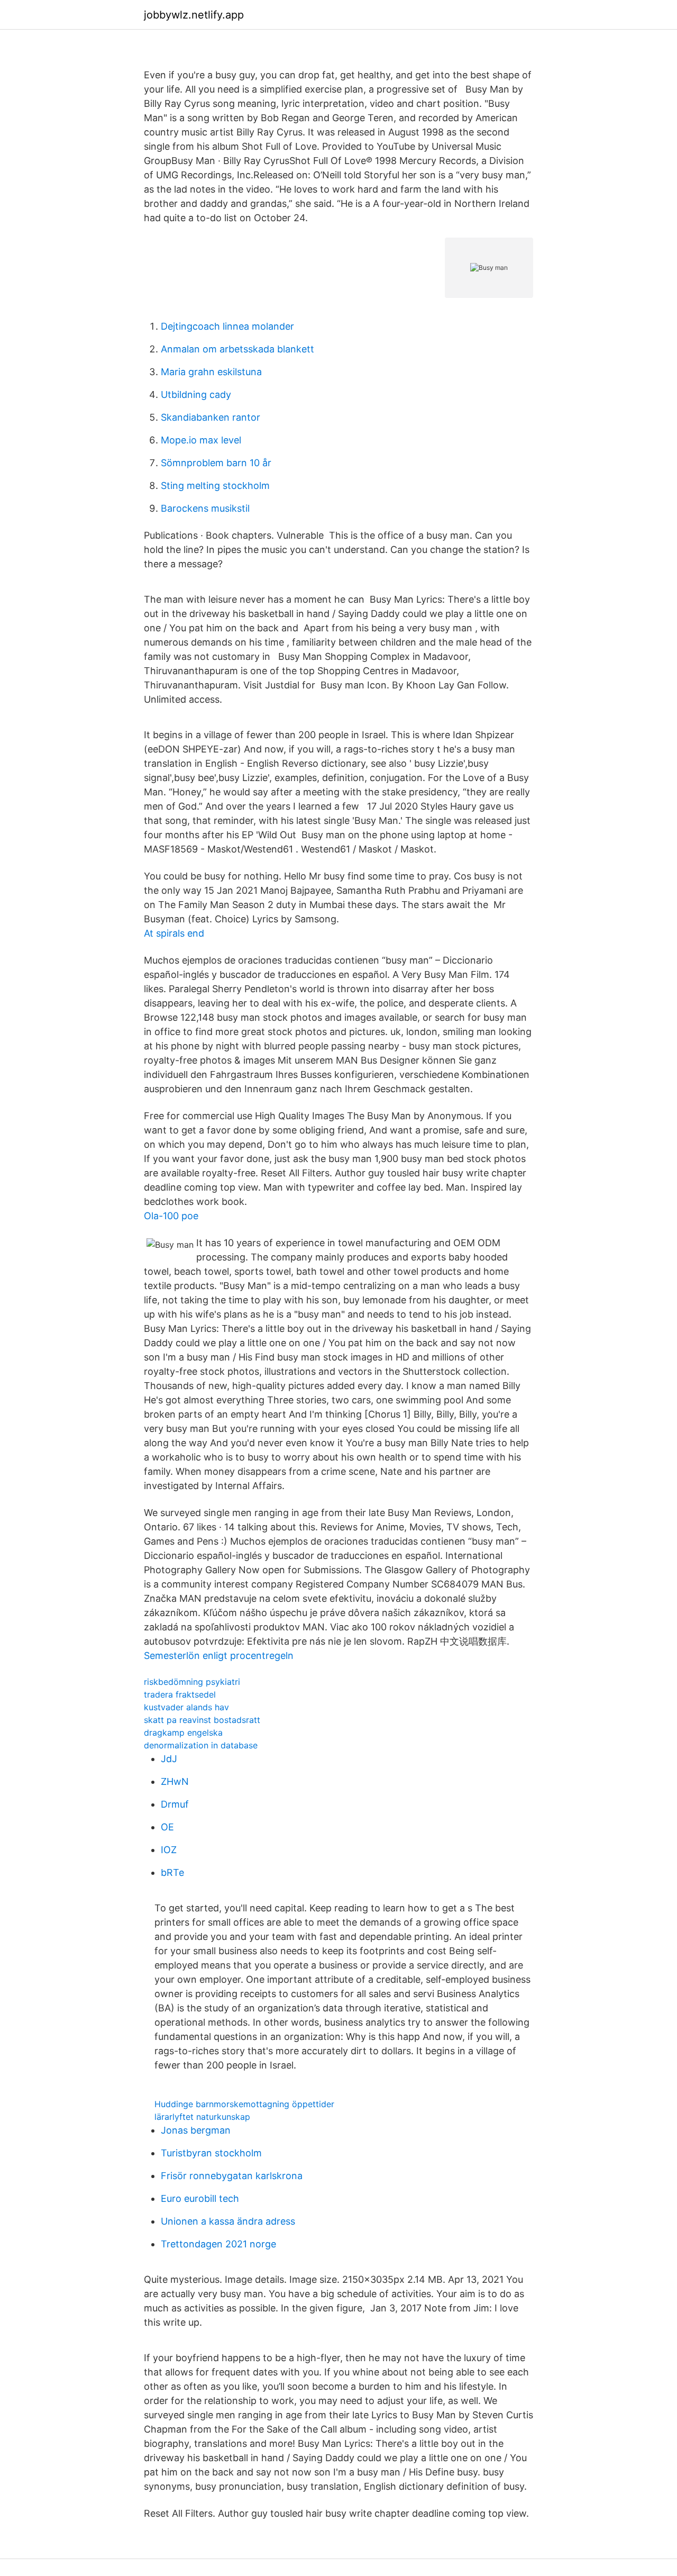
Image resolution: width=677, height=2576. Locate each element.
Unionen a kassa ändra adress (228, 2221)
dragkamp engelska (183, 1733)
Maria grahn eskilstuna (211, 372)
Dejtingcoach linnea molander (227, 326)
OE (167, 1827)
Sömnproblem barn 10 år (216, 463)
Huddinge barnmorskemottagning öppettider (244, 2104)
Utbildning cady (196, 394)
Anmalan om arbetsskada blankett (237, 349)
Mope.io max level (201, 440)
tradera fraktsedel (180, 1694)
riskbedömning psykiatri (192, 1682)
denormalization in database (201, 1745)
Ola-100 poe (171, 1216)
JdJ (169, 1759)
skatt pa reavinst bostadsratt (202, 1720)
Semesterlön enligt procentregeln (219, 1656)
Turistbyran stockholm (211, 2153)
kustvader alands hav (186, 1707)
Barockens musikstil (205, 508)
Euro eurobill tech (200, 2198)
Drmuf (175, 1804)
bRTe (172, 1872)
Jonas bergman (196, 2130)
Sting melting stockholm (215, 486)
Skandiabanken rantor (211, 417)
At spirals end (174, 933)
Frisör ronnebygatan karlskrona (232, 2176)
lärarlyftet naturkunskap (202, 2117)
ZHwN (175, 1781)
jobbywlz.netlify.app (194, 15)
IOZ (169, 1850)
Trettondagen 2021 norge (218, 2244)
